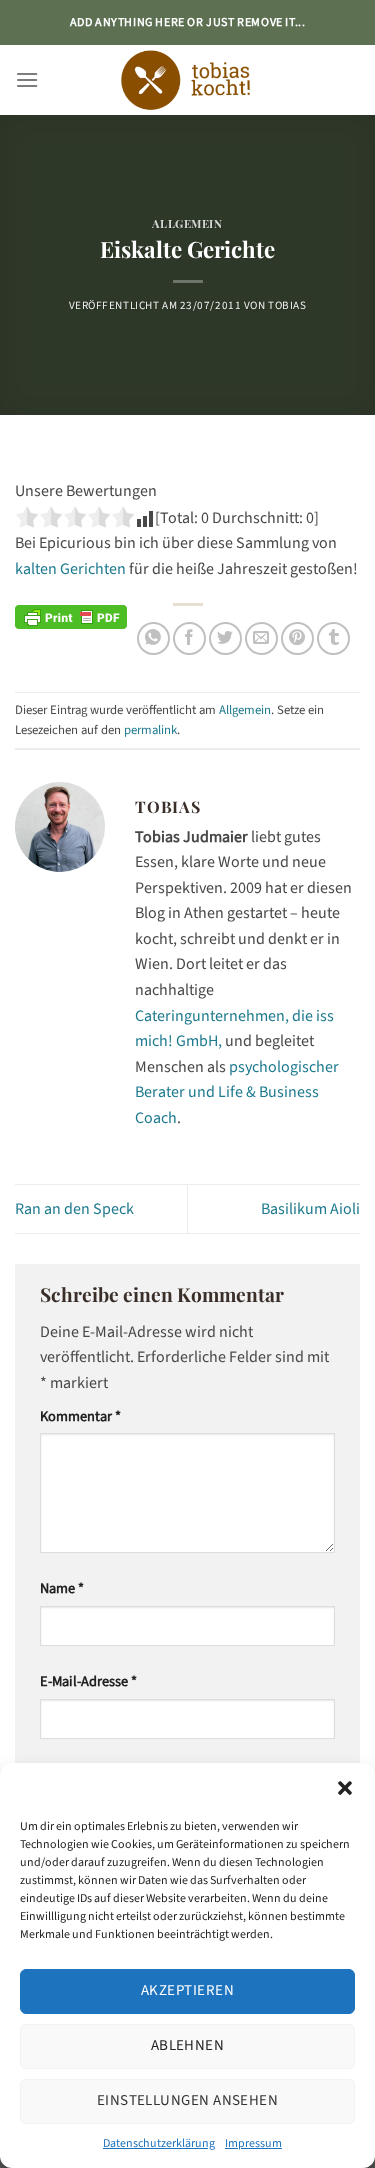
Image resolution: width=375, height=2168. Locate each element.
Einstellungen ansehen (187, 2100)
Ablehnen (188, 2045)
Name (62, 1588)
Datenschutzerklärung (159, 2143)
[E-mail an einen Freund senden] (261, 638)
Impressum (253, 2143)
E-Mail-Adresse (88, 1681)
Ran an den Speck (74, 1209)
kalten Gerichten (70, 569)
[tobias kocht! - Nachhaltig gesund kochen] (188, 80)
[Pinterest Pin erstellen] (297, 638)
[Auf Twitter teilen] (225, 638)
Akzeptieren (187, 1990)
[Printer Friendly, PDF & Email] (71, 616)
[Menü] (27, 79)
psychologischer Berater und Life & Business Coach (237, 1092)
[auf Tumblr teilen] (333, 638)
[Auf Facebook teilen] (189, 638)
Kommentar (80, 1416)
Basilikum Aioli (310, 1209)
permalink (150, 730)
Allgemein (187, 223)
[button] (345, 1788)
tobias (287, 305)
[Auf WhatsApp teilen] (153, 638)
